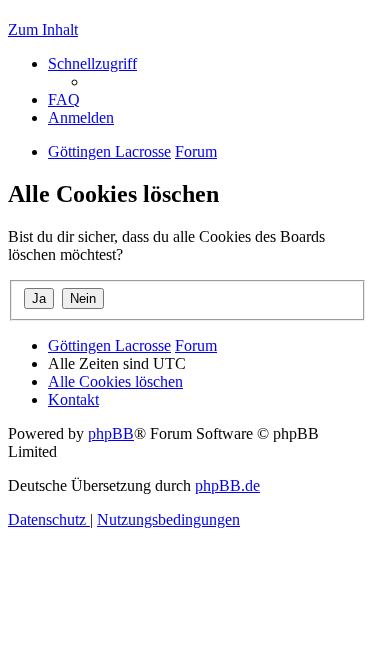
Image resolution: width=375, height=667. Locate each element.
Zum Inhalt (43, 29)
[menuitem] (64, 99)
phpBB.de (227, 485)
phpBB (111, 433)
